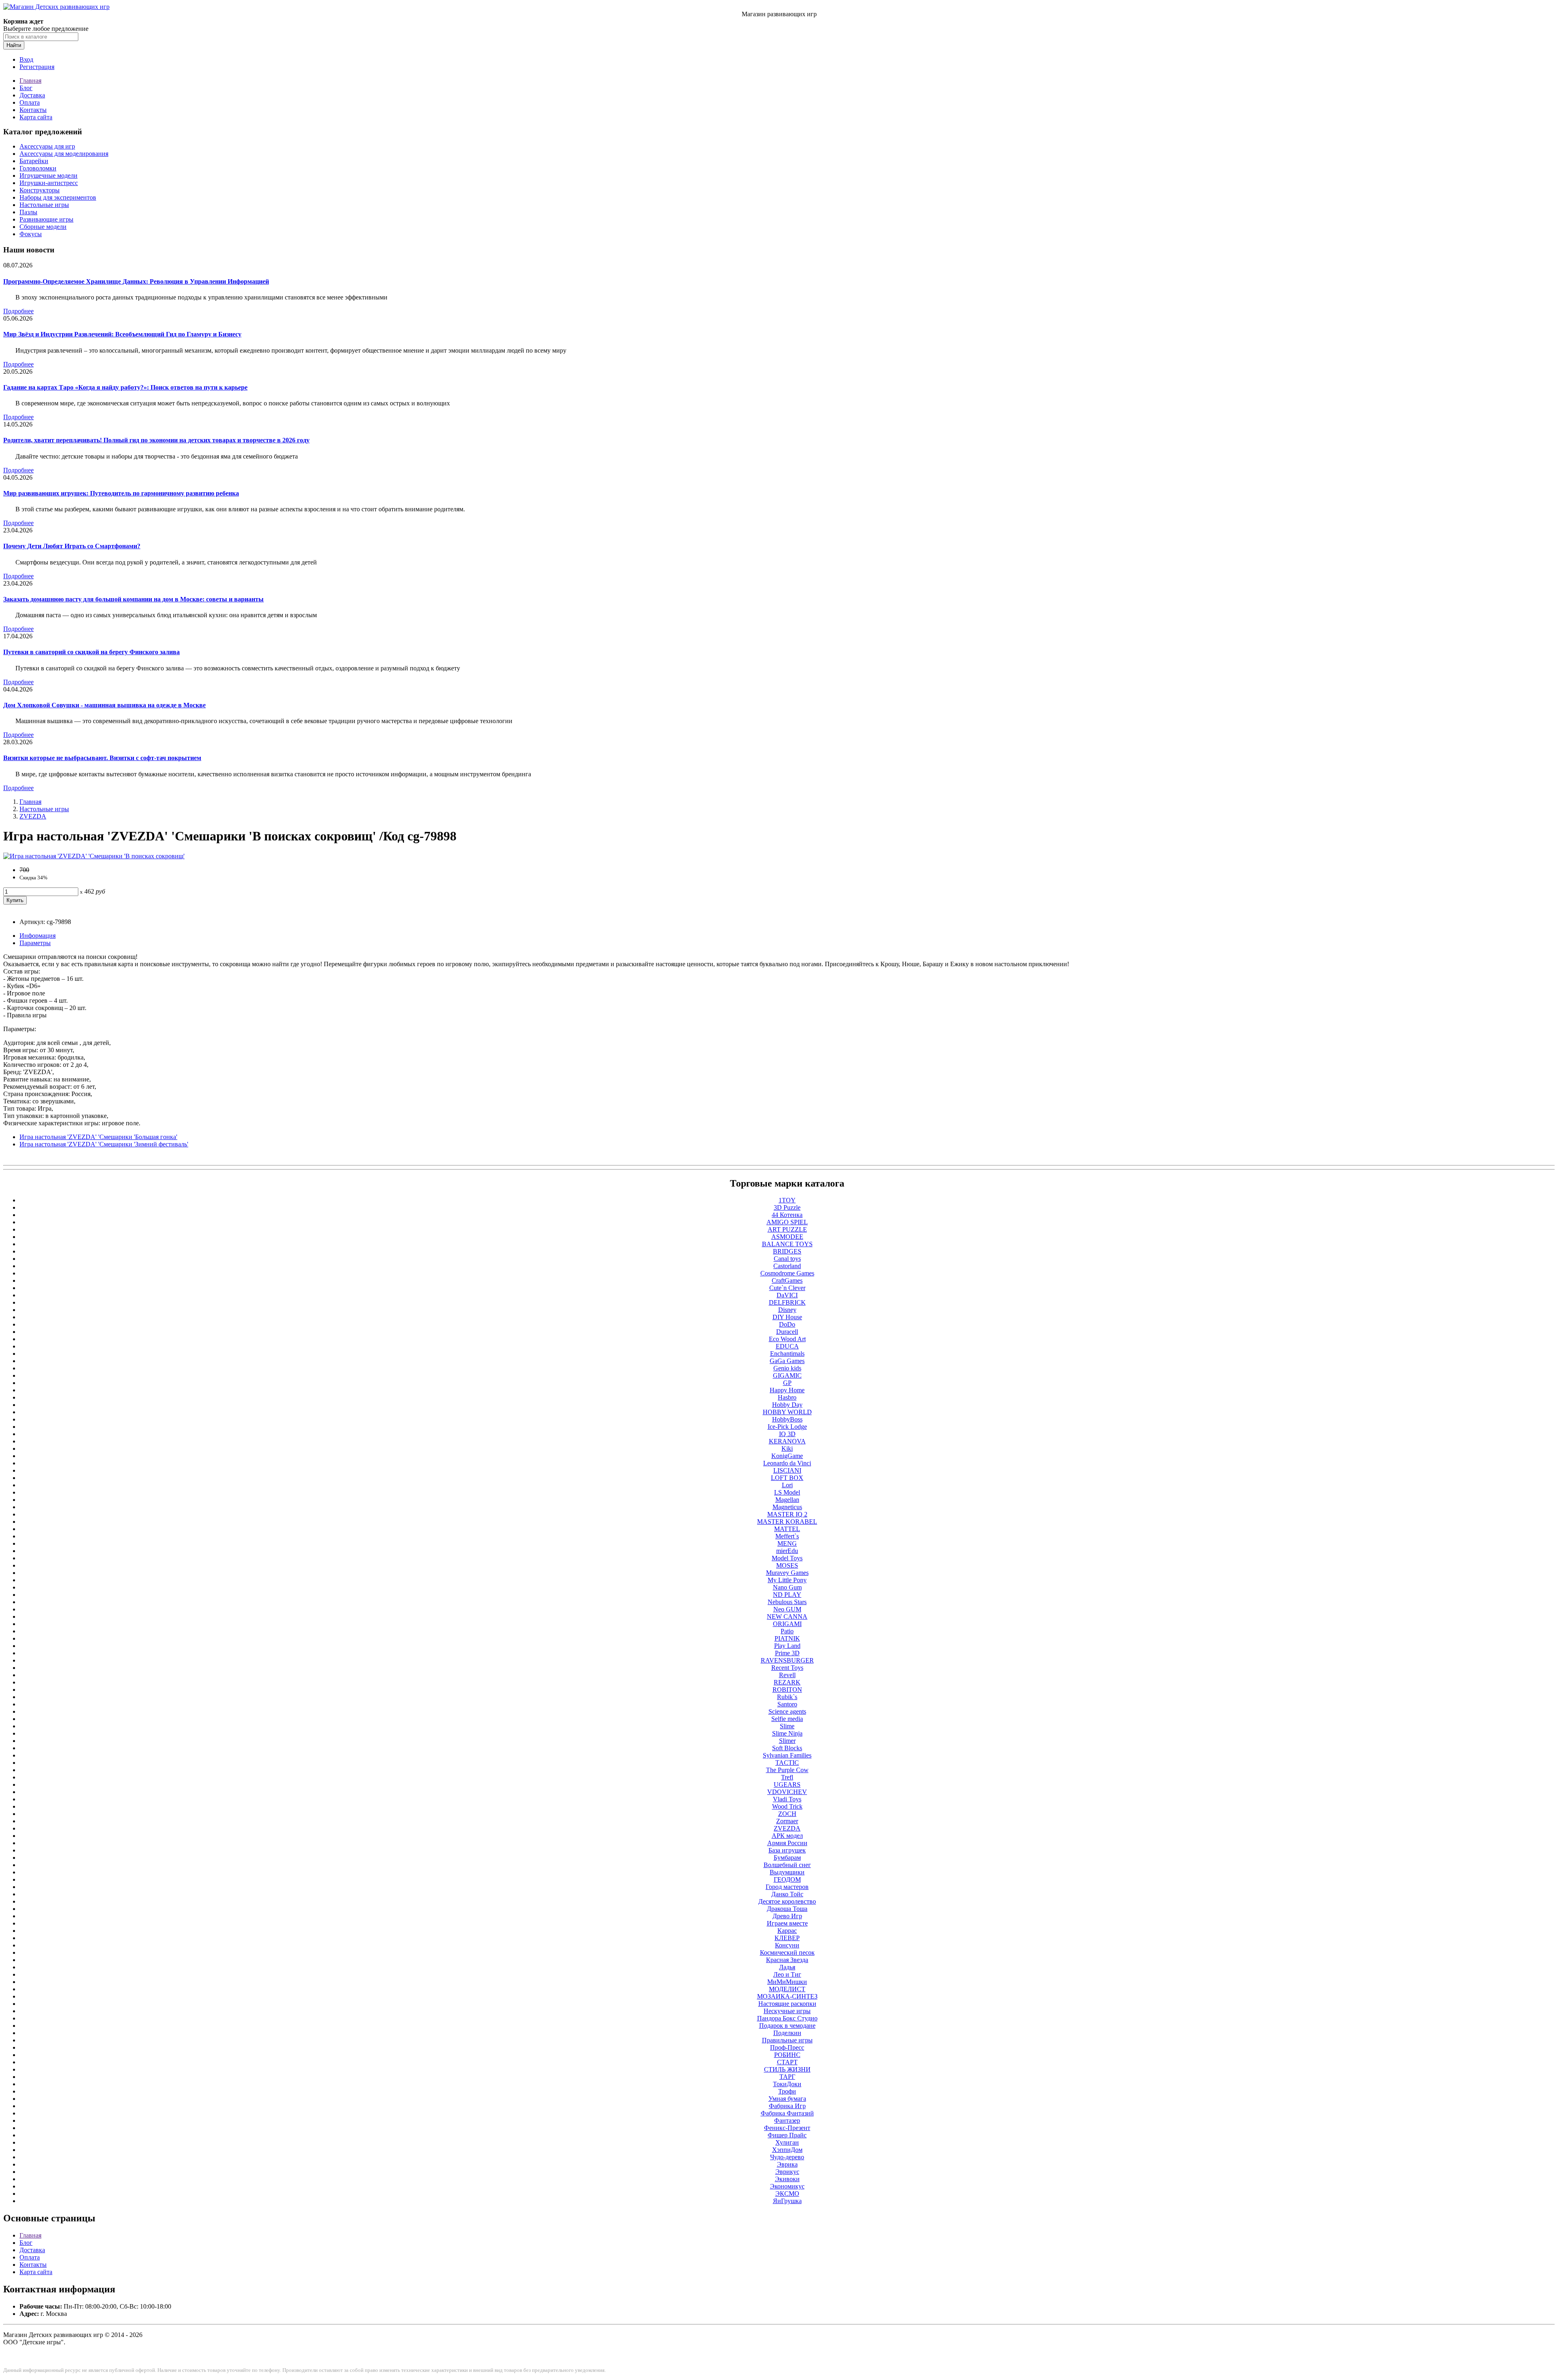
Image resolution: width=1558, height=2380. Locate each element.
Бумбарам (787, 1858)
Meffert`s (787, 1536)
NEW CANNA (787, 1616)
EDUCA (787, 1346)
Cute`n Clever (787, 1288)
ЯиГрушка (787, 2201)
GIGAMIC (787, 1375)
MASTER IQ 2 (787, 1514)
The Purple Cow (787, 1770)
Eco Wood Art (787, 1339)
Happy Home (787, 1390)
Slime (787, 1726)
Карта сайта (36, 117)
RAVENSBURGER (787, 1660)
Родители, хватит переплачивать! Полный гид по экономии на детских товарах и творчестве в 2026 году (156, 440)
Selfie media (787, 1719)
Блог (26, 88)
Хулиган (787, 2142)
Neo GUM (787, 1609)
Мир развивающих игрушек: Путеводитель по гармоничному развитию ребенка (121, 493)
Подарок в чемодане (787, 2026)
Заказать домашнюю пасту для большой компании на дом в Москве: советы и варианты (133, 599)
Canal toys (787, 1259)
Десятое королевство (787, 1901)
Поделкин (787, 2033)
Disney (787, 1310)
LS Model (787, 1492)
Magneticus (787, 1507)
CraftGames (787, 1280)
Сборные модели (43, 227)
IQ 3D (787, 1434)
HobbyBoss (787, 1419)
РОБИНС (787, 2055)
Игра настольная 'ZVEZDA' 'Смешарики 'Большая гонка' (98, 1137)
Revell (787, 1675)
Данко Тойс (787, 1894)
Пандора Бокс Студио (787, 2018)
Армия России (787, 1843)
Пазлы (28, 212)
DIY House (787, 1317)
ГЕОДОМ (787, 1879)
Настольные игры (44, 205)
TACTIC (787, 1763)
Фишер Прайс (787, 2135)
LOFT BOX (787, 1478)
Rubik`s (787, 1697)
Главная (30, 81)
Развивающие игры (46, 219)
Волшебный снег (787, 1865)
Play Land (787, 1646)
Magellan (787, 1500)
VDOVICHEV (787, 1792)
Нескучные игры (787, 2011)
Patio (787, 1631)
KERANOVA (787, 1441)
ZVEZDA (33, 816)
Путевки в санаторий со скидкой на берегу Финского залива (91, 652)
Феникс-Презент (787, 2128)
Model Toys (787, 1558)
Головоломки (38, 168)
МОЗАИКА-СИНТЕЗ (787, 1996)
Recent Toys (787, 1668)
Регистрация (37, 67)
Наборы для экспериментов (58, 197)
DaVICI (787, 1295)
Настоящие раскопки (787, 2004)
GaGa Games (787, 1361)
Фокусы (31, 234)
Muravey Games (787, 1573)
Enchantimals (787, 1354)
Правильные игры (787, 2040)
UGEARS (787, 1784)
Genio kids (787, 1368)
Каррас (787, 1931)
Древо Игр (787, 1916)
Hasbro (787, 1397)
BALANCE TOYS (787, 1244)
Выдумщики (787, 1872)
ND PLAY (787, 1595)
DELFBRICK (787, 1302)
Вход (26, 59)
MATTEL (787, 1529)
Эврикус (787, 2172)
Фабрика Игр (787, 2106)
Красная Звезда (787, 1960)
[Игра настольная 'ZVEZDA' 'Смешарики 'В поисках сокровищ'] (94, 856)
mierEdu (787, 1551)
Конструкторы (40, 190)
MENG (787, 1543)
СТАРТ (787, 2062)
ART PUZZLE (787, 1229)
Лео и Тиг (787, 1974)
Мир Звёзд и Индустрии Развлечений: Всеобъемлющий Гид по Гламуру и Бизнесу (122, 334)
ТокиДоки (787, 2084)
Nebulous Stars (787, 1602)
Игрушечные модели (48, 176)
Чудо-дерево (787, 2157)
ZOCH (787, 1814)
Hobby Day (787, 1405)
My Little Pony (787, 1580)
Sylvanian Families (787, 1755)
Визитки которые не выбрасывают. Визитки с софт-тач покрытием (102, 758)
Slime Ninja (787, 1733)
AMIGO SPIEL (787, 1222)
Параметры (35, 943)
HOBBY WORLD (787, 1412)
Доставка (32, 95)
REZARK (787, 1682)
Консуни (787, 1945)
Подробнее (18, 311)
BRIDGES (787, 1251)
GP (787, 1383)
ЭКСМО (787, 2194)
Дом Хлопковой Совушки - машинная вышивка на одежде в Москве (104, 705)
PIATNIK (787, 1638)
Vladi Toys (787, 1799)
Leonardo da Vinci (787, 1463)
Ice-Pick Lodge (787, 1427)
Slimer (787, 1741)
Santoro (787, 1704)
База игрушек (787, 1850)
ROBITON (787, 1690)
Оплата (30, 102)
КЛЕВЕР (787, 1938)
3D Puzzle (787, 1207)
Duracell (787, 1332)
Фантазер (787, 2120)
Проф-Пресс (787, 2047)
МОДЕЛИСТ (787, 1989)
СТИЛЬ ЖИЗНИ (787, 2069)
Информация (38, 936)
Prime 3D (787, 1653)
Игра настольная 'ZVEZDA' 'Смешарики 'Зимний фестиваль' (104, 1144)
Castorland (787, 1266)
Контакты (33, 110)
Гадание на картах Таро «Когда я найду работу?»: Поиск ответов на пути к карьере (125, 387)
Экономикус (787, 2186)
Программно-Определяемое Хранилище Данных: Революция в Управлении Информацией (136, 281)
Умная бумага (787, 2099)
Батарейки (34, 161)
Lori (787, 1485)
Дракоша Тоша (787, 1909)
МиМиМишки (787, 1982)
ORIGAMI (787, 1624)
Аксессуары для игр (47, 146)
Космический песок (787, 1952)
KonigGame (787, 1456)
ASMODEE (787, 1237)
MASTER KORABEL (787, 1522)
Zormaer (787, 1821)
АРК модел (787, 1836)
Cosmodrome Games (787, 1273)
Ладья (787, 1967)
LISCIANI (787, 1470)
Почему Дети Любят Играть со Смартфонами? (72, 546)
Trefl (787, 1777)
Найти (14, 45)
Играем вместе (787, 1923)
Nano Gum (787, 1587)
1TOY (787, 1200)
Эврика (787, 2164)
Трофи (787, 2091)
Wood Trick (787, 1806)
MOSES (787, 1565)
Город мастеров (787, 1887)
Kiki (787, 1448)
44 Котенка (787, 1215)
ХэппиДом (787, 2150)
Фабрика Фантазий (787, 2113)
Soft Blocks (787, 1748)
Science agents (787, 1711)
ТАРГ (787, 2077)
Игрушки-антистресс (49, 183)
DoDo (787, 1324)
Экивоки (787, 2179)
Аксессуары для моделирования (64, 154)
